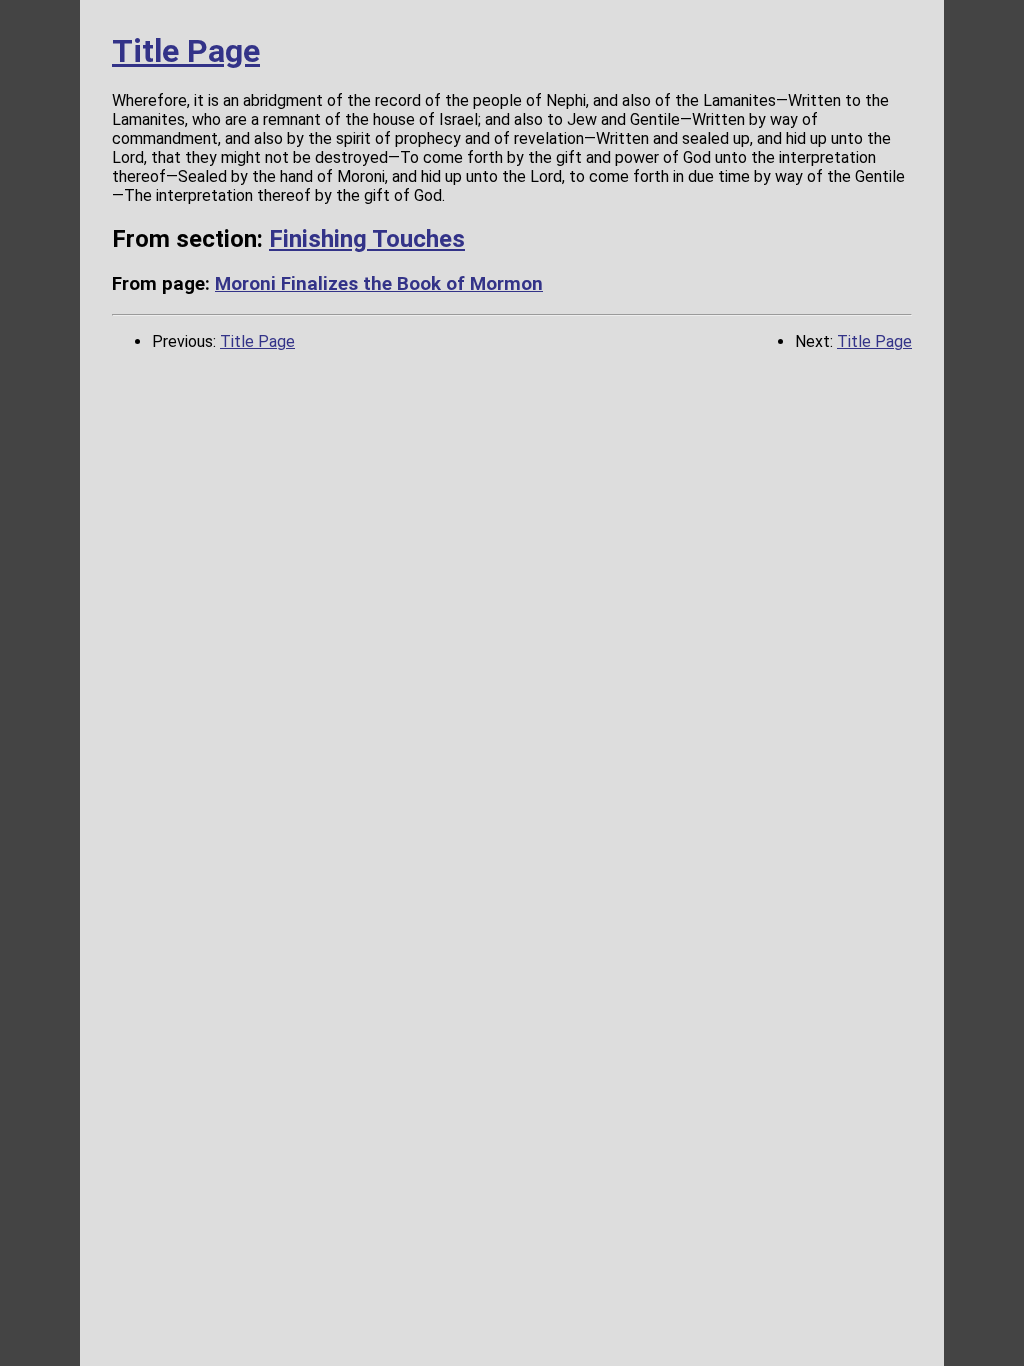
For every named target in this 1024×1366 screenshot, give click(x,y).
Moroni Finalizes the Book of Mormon (379, 284)
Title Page (186, 51)
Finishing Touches (367, 239)
